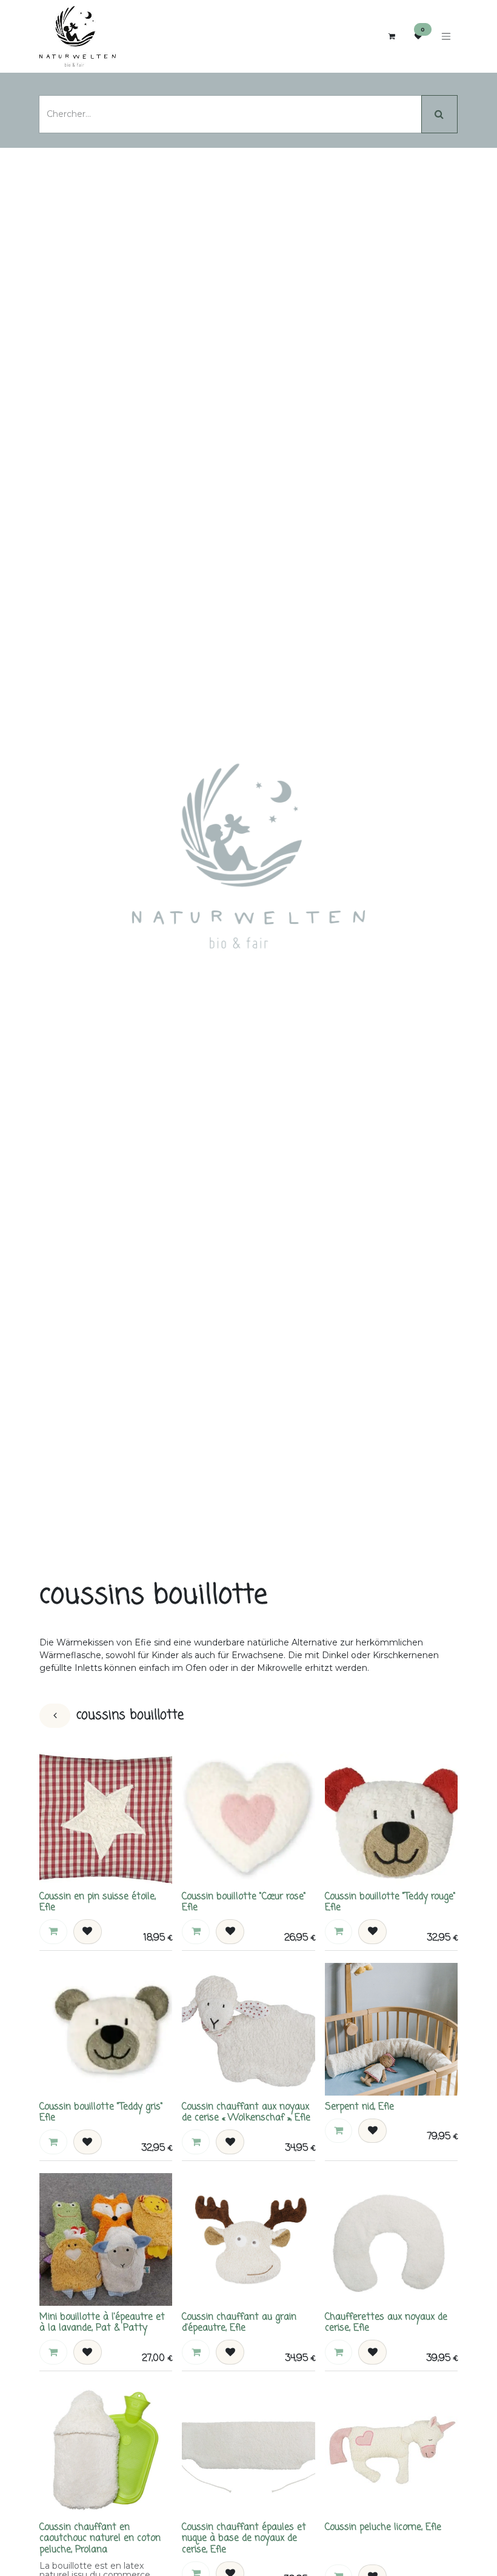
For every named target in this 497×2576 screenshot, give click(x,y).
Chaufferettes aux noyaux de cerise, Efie (386, 2322)
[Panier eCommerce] (392, 36)
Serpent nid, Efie (359, 2107)
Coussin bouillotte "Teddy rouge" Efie (390, 1902)
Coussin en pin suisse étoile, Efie (98, 1902)
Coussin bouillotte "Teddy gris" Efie (101, 2112)
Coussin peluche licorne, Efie (383, 2527)
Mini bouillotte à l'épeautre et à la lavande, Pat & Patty (102, 2322)
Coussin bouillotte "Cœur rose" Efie (244, 1902)
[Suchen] (439, 114)
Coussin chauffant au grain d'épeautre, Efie (239, 2322)
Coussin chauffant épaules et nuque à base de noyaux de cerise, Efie (244, 2538)
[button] (53, 1931)
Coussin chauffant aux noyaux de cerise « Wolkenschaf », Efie (246, 2112)
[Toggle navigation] (446, 37)
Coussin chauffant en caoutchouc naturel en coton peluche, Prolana (100, 2538)
